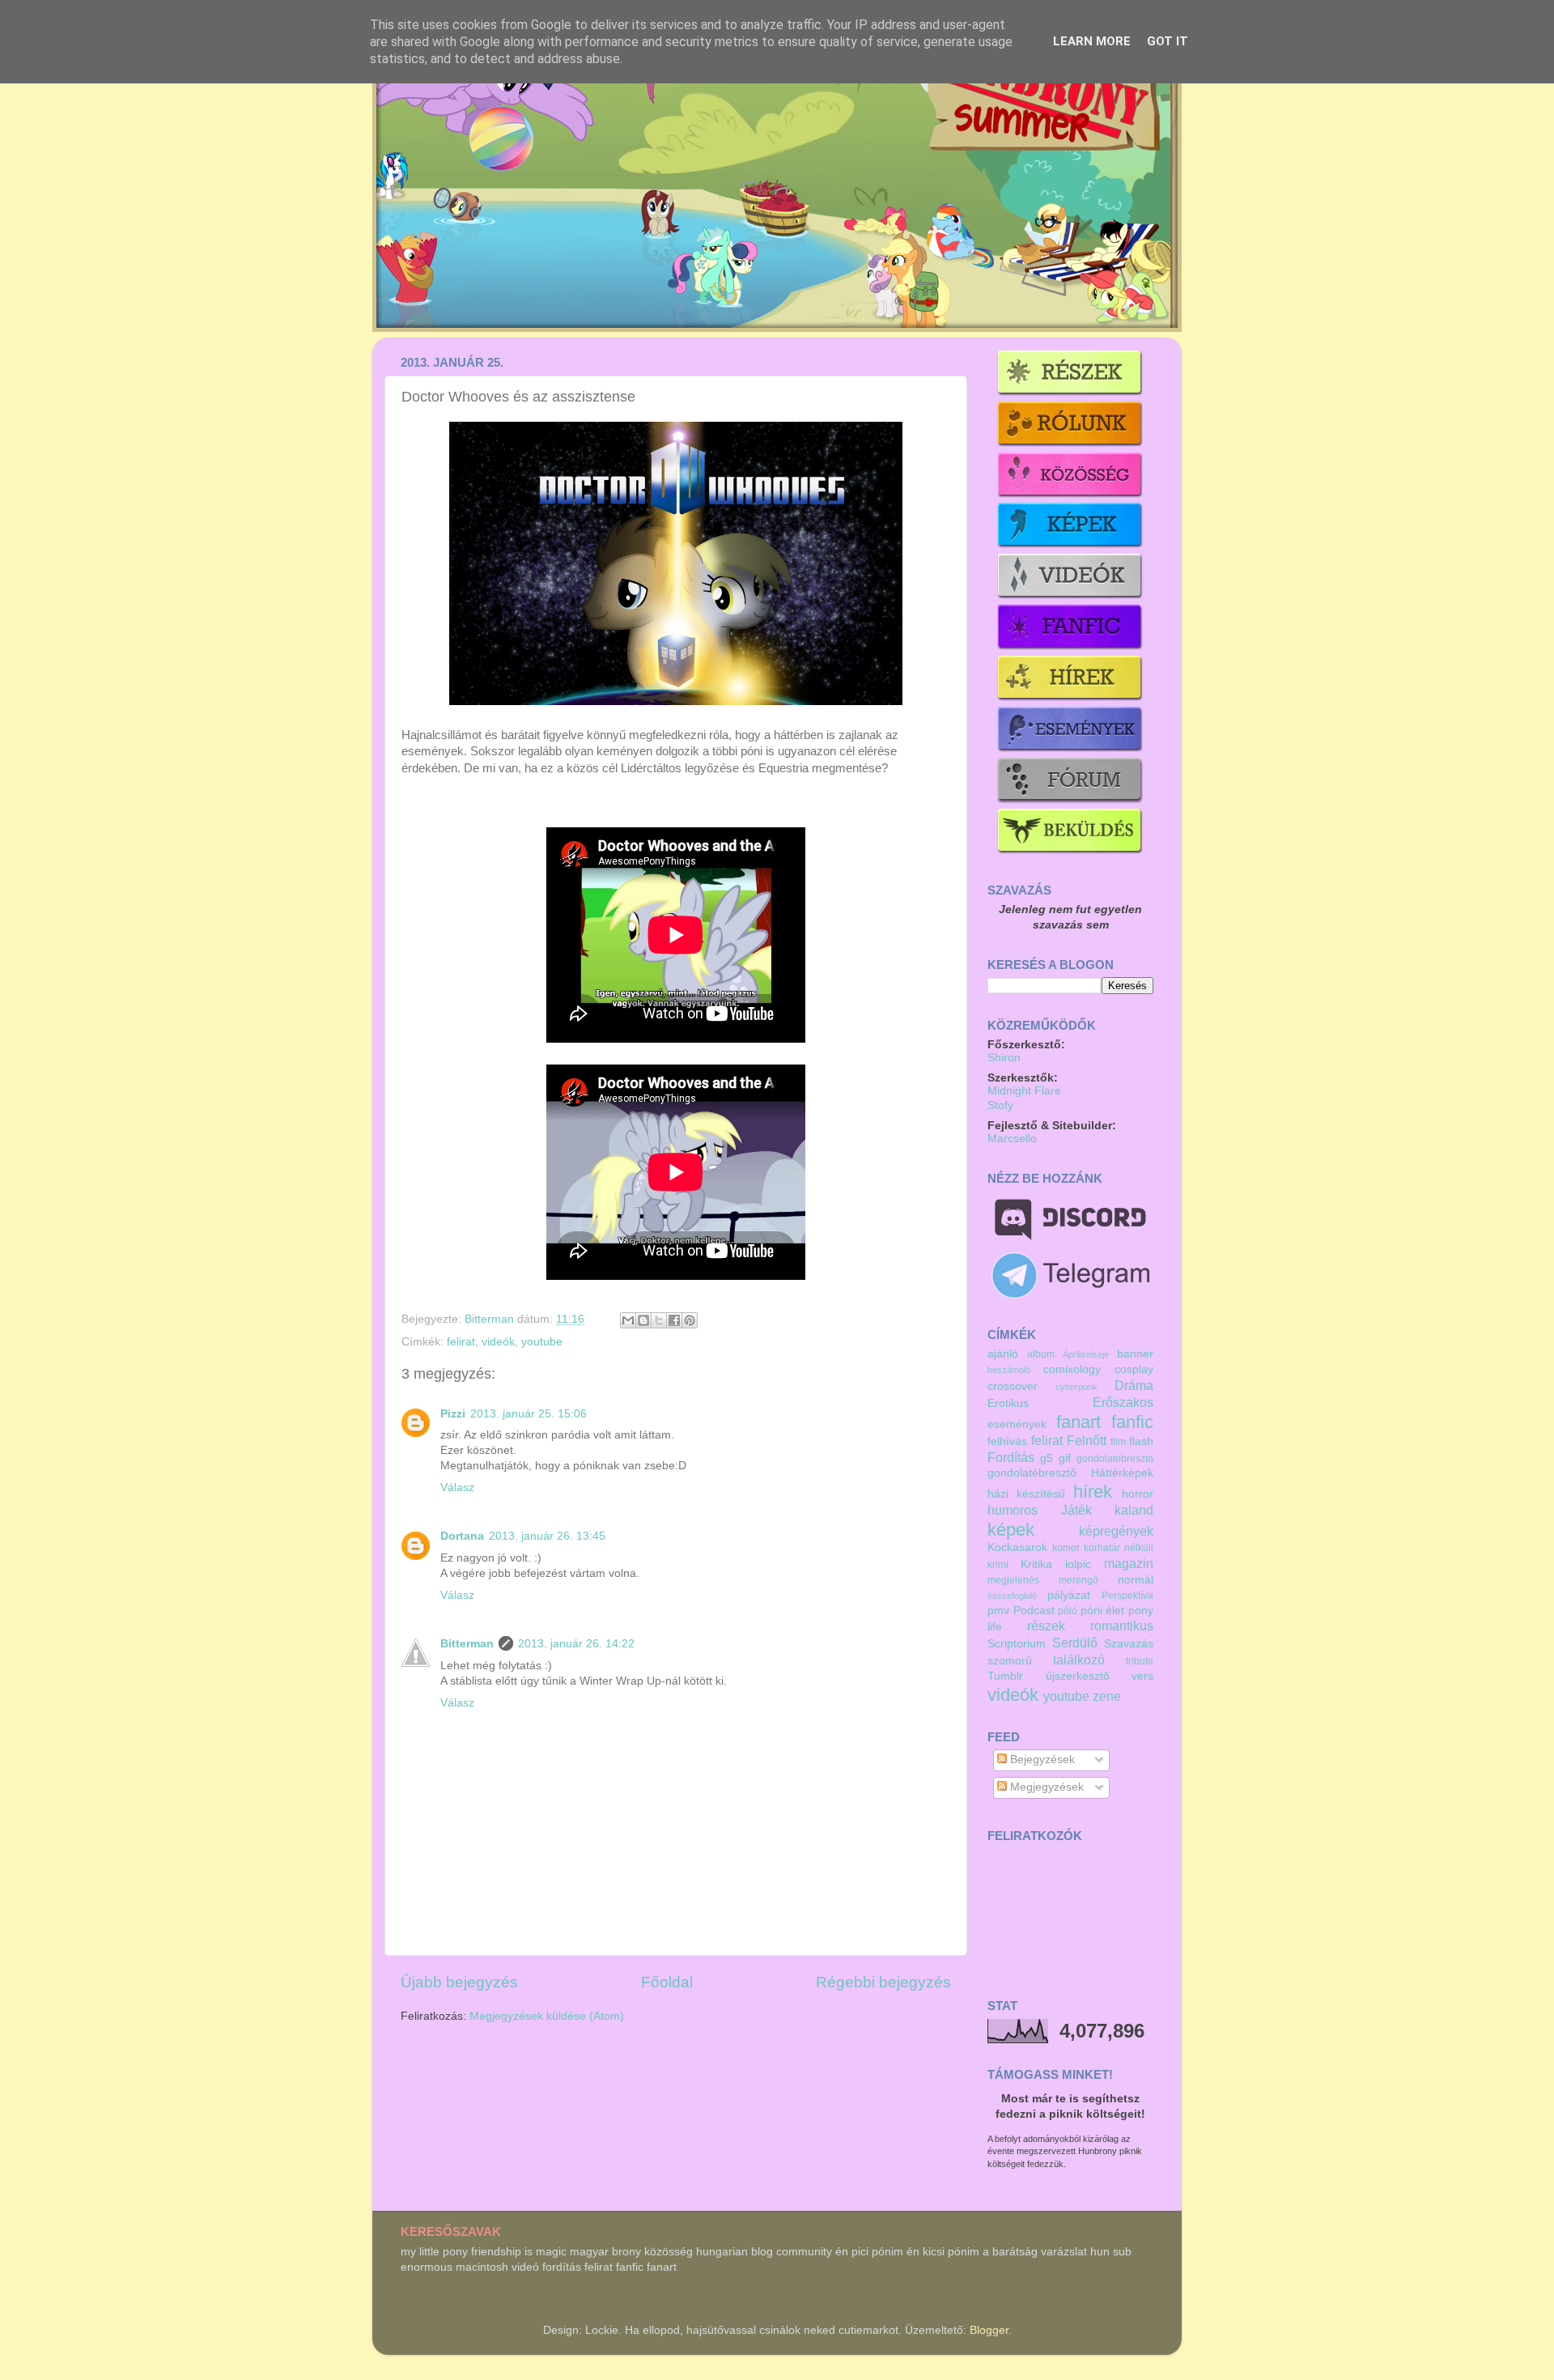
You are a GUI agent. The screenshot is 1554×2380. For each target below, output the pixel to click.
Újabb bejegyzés (459, 1982)
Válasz (457, 1487)
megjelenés (1013, 1580)
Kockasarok (1017, 1547)
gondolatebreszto (1115, 1459)
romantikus (1122, 1626)
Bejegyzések (1041, 1759)
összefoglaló (1012, 1596)
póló (1068, 1611)
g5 (1047, 1458)
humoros (1013, 1510)
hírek (1093, 1492)
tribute (1140, 1661)
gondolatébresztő (1032, 1473)
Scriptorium (1017, 1644)
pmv (998, 1611)
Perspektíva (1127, 1596)
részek (1046, 1626)
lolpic (1078, 1564)
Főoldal (667, 1982)
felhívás (1007, 1441)
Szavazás (1129, 1644)
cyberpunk (1076, 1387)
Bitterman (491, 1319)
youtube (542, 1342)
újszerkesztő (1078, 1676)
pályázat (1069, 1595)
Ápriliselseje (1086, 1354)
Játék (1076, 1510)
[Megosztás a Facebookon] (674, 1320)
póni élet (1103, 1611)
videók (498, 1342)
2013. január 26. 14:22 (576, 1644)
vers (1142, 1676)
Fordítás (1011, 1457)
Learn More (1092, 41)
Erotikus (1008, 1403)
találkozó (1079, 1660)
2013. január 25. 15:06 (529, 1414)
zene (1107, 1696)
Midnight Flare (1024, 1091)
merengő (1078, 1580)
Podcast (1034, 1611)
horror (1138, 1494)
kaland (1134, 1510)
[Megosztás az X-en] (659, 1320)
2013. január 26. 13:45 (547, 1536)
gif (1065, 1458)
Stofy (1000, 1105)
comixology (1072, 1369)
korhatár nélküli (1119, 1548)
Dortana (462, 1536)
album (1041, 1354)
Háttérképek (1122, 1473)
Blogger (989, 2330)
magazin (1129, 1563)
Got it (1168, 41)
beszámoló (1009, 1370)
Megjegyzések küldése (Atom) (547, 2016)
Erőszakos (1123, 1402)
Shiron (1004, 1058)
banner (1135, 1354)
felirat (461, 1342)
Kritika (1036, 1564)
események (1017, 1424)
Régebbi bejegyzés (883, 1982)
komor (1066, 1548)
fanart (1078, 1422)
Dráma (1134, 1385)
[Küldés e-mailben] (628, 1320)
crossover (1013, 1386)
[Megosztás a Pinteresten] (690, 1320)
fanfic (1132, 1422)
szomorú (1010, 1661)
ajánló (1003, 1354)
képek (1011, 1530)
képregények (1116, 1531)
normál (1136, 1580)
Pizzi (453, 1414)
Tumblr (1005, 1676)
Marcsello (1012, 1139)
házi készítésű (1026, 1494)
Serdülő (1075, 1643)
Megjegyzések (1045, 1787)
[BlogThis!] (643, 1320)
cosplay (1134, 1369)
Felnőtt (1087, 1440)
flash (1141, 1441)
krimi (998, 1565)
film (1118, 1442)
